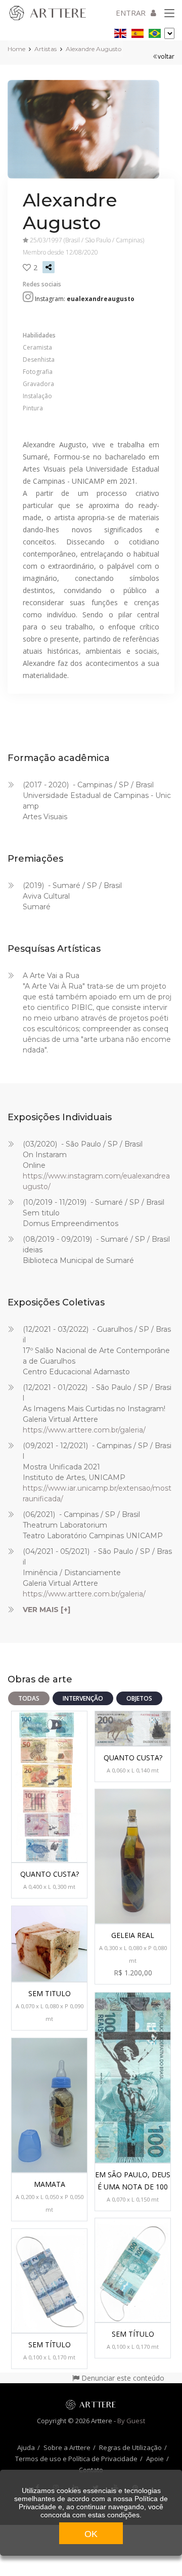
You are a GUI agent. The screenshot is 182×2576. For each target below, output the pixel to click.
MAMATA (50, 2184)
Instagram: (85, 299)
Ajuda (26, 2447)
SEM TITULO (50, 1993)
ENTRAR (131, 13)
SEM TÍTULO (133, 2334)
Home (16, 49)
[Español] (138, 32)
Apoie (155, 2459)
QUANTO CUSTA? (50, 1874)
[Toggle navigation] (169, 14)
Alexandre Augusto (94, 49)
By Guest (131, 2421)
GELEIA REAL (133, 1935)
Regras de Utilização (130, 2447)
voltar (166, 56)
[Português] (155, 32)
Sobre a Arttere (67, 2447)
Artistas (45, 49)
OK (91, 2534)
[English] (120, 32)
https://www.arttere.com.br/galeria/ (84, 1430)
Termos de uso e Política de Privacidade (76, 2459)
